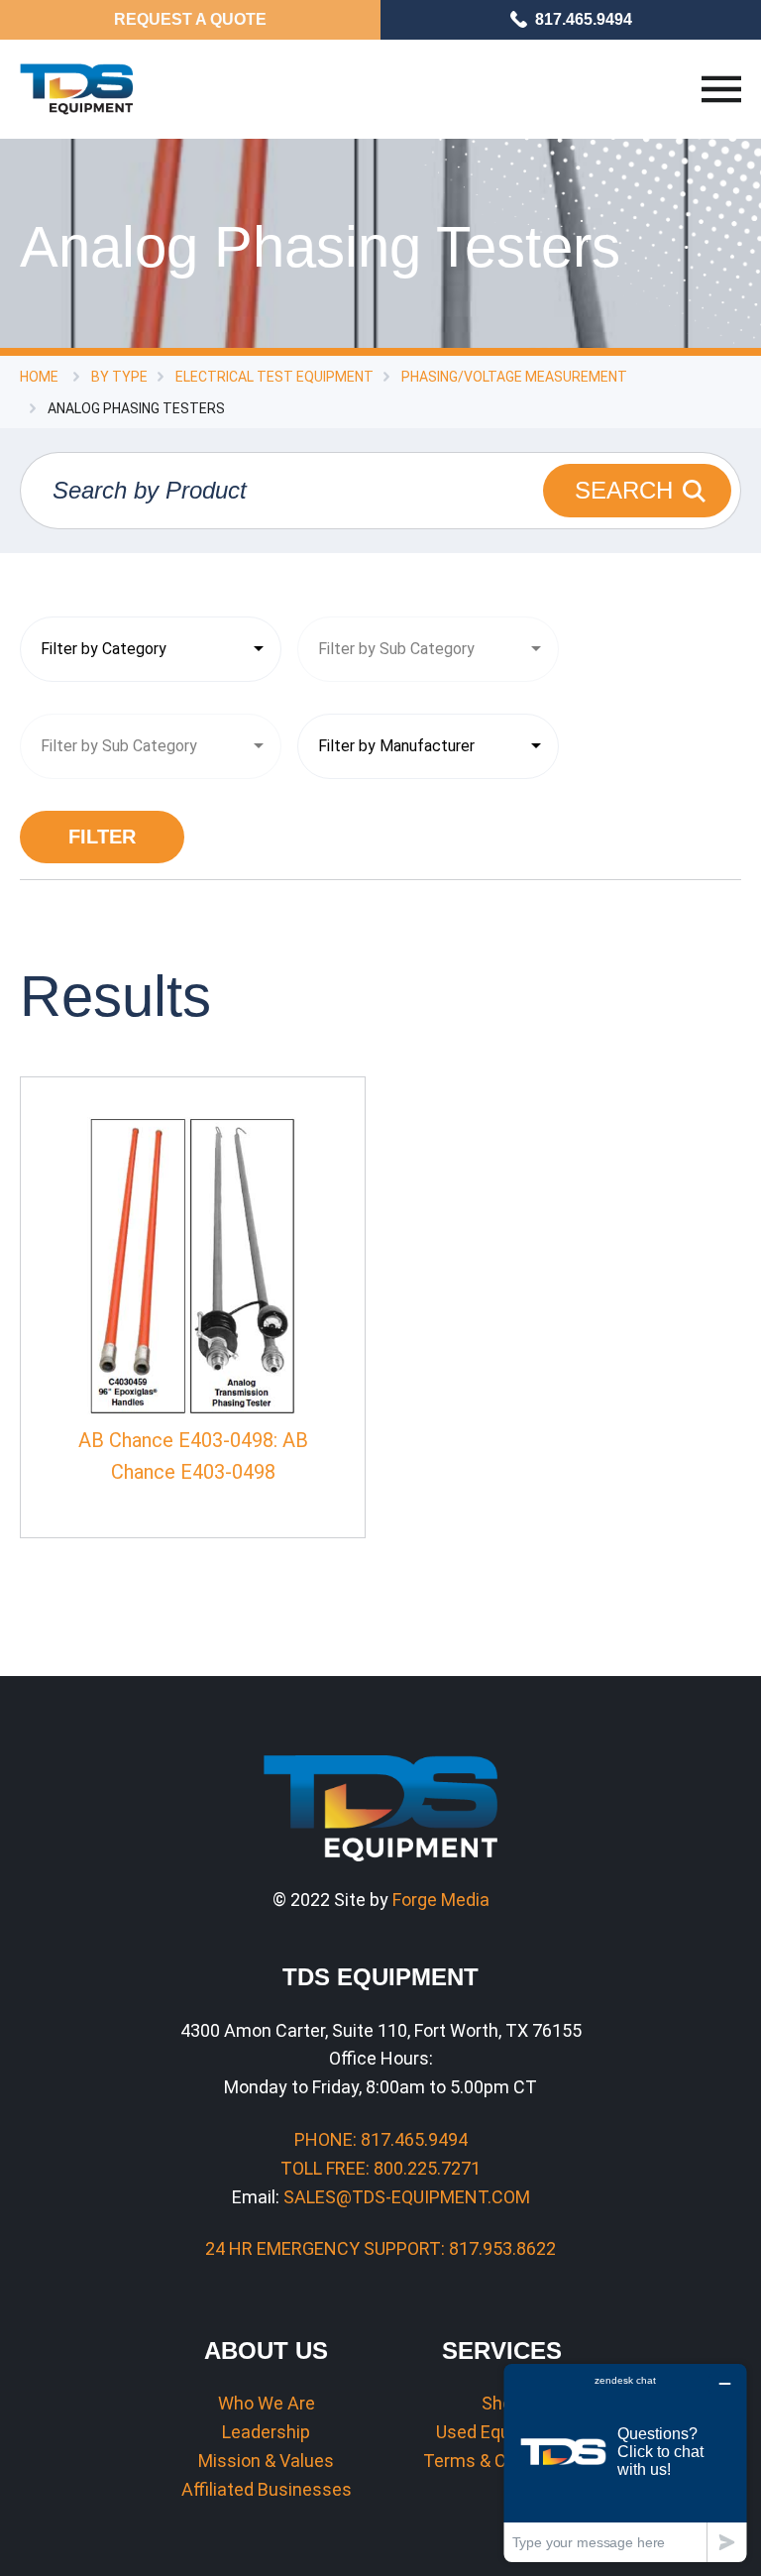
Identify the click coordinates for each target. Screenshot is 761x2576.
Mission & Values (266, 2461)
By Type (119, 377)
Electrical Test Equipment (274, 377)
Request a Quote (190, 19)
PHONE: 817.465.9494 (381, 2139)
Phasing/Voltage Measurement (514, 377)
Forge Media (441, 1900)
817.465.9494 (584, 19)
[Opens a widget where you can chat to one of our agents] (625, 2463)
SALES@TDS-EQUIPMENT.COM (407, 2197)
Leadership (266, 2432)
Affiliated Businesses (267, 2489)
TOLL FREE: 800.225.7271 (380, 2168)
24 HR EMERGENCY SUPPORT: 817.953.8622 (380, 2248)
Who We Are (267, 2403)
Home (39, 377)
